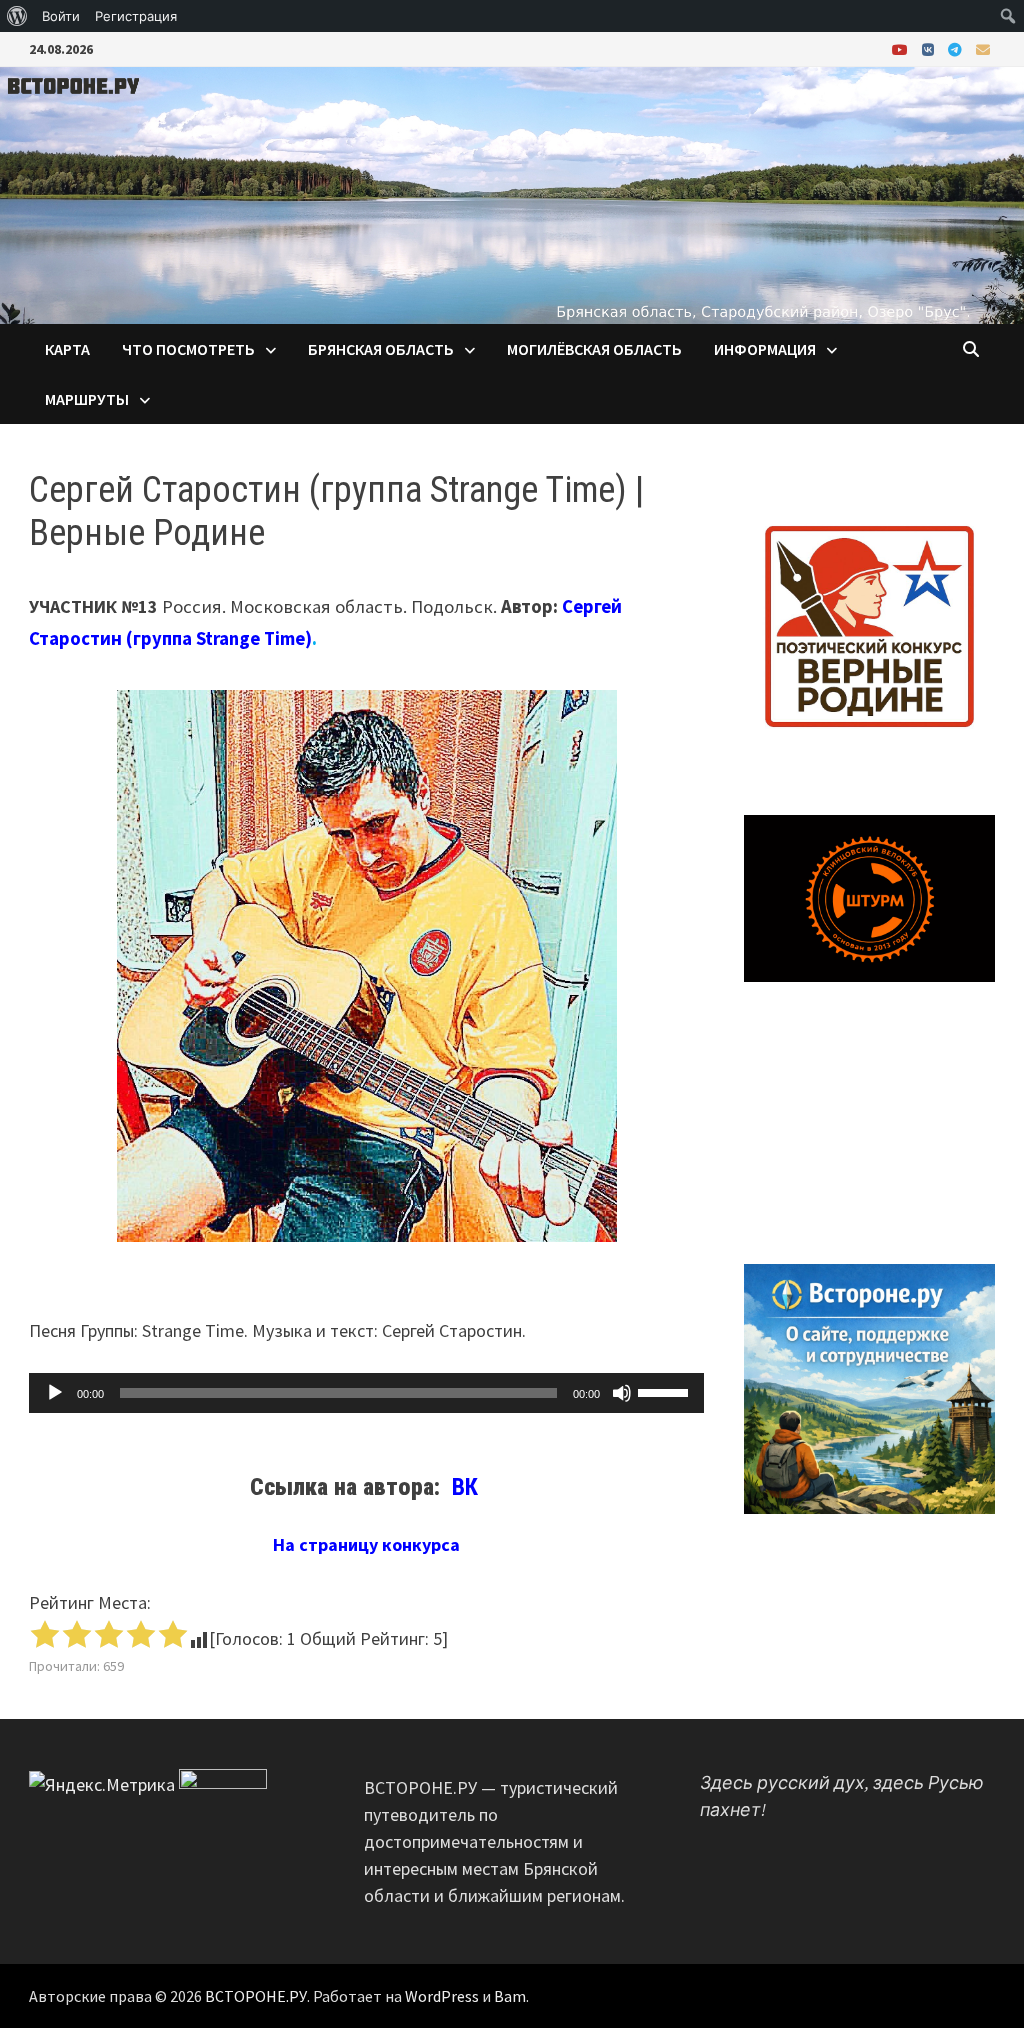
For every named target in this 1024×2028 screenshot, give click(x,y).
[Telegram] (957, 48)
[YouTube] (902, 48)
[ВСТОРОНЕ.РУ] (512, 193)
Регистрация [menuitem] (136, 16)
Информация (765, 349)
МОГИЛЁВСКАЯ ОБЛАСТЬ (594, 349)
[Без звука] (622, 1393)
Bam (510, 1996)
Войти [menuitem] (61, 16)
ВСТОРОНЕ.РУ (256, 1996)
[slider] (666, 1391)
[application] (366, 1393)
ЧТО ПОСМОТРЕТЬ (188, 349)
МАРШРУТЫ (87, 399)
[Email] (983, 48)
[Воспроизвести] (55, 1393)
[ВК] (930, 48)
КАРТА (67, 349)
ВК (468, 1487)
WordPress (442, 1996)
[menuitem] (17, 16)
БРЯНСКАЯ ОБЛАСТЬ (381, 349)
